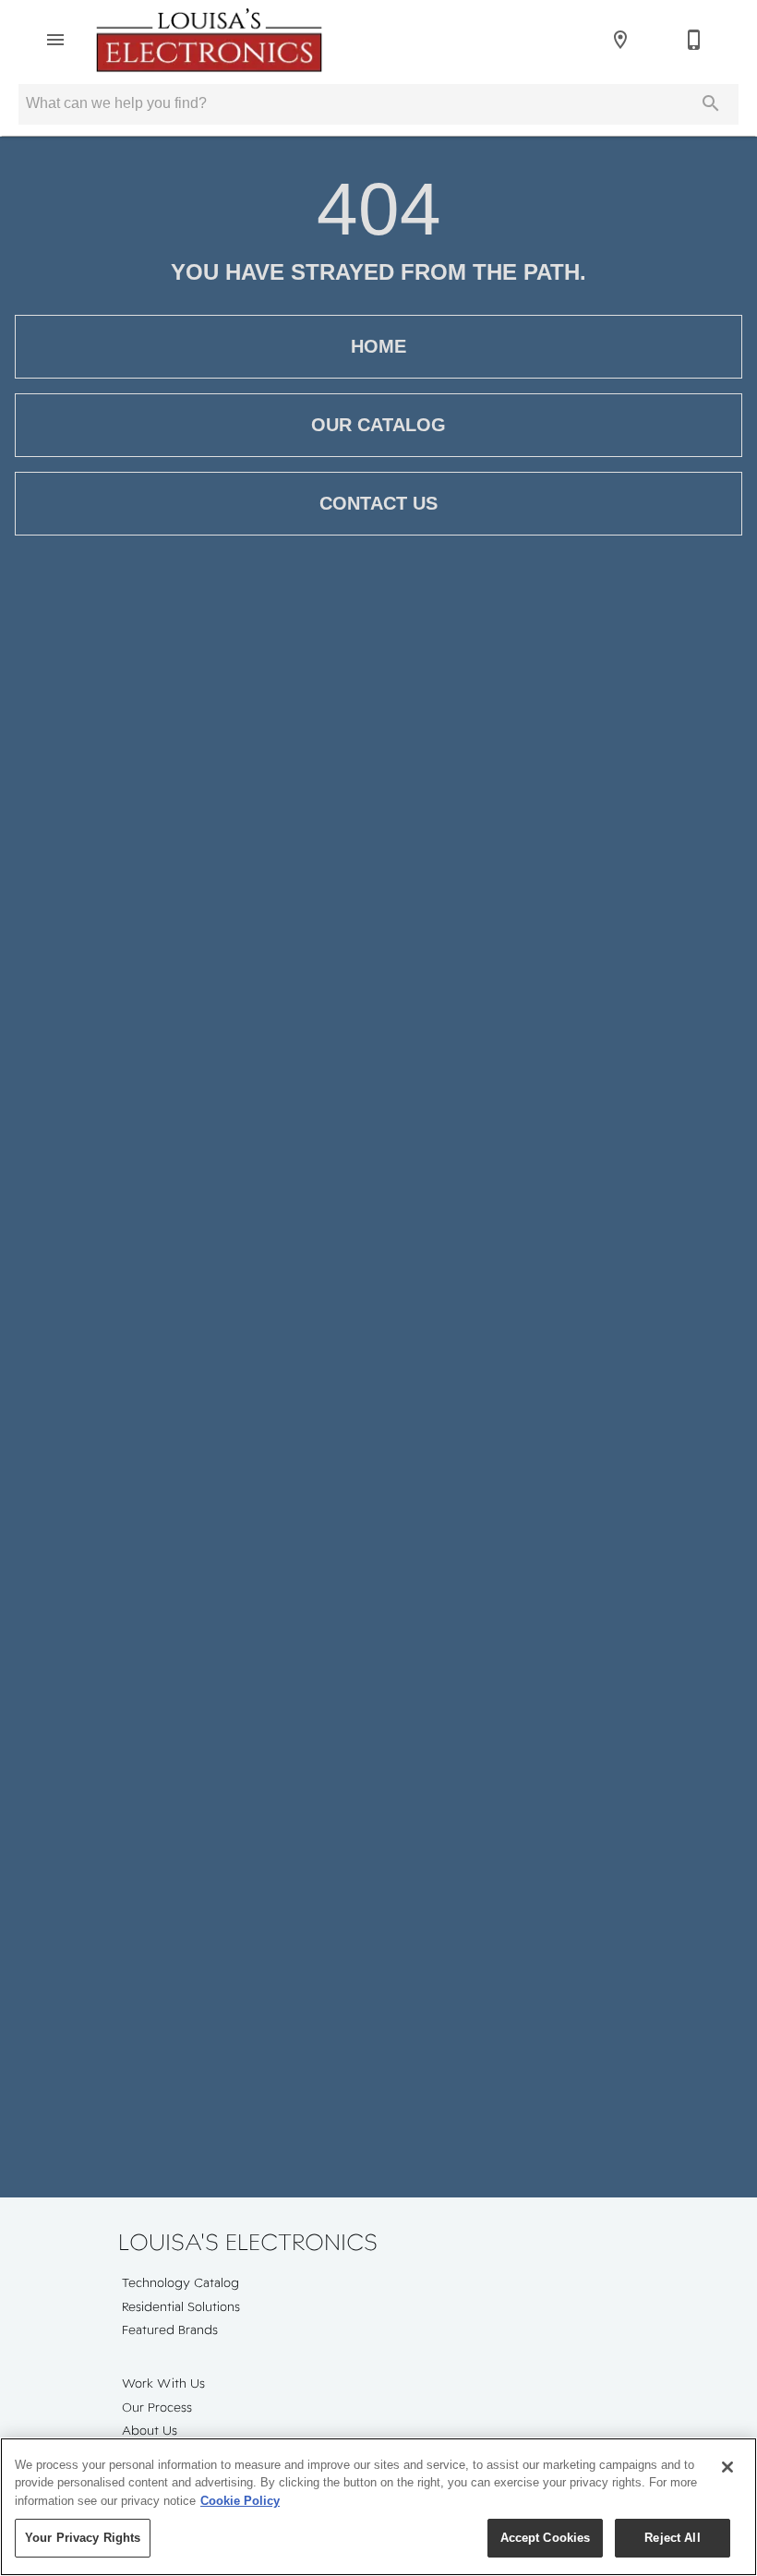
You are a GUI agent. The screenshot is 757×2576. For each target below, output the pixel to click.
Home (378, 346)
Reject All (672, 2538)
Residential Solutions (181, 2306)
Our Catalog (378, 425)
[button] (55, 40)
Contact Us (378, 503)
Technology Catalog (180, 2282)
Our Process (157, 2407)
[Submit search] (711, 103)
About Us (150, 2430)
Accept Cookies (546, 2538)
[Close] (727, 2467)
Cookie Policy (240, 2501)
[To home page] (209, 40)
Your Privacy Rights (83, 2538)
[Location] (620, 40)
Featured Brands (170, 2329)
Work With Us (163, 2383)
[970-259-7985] (694, 40)
